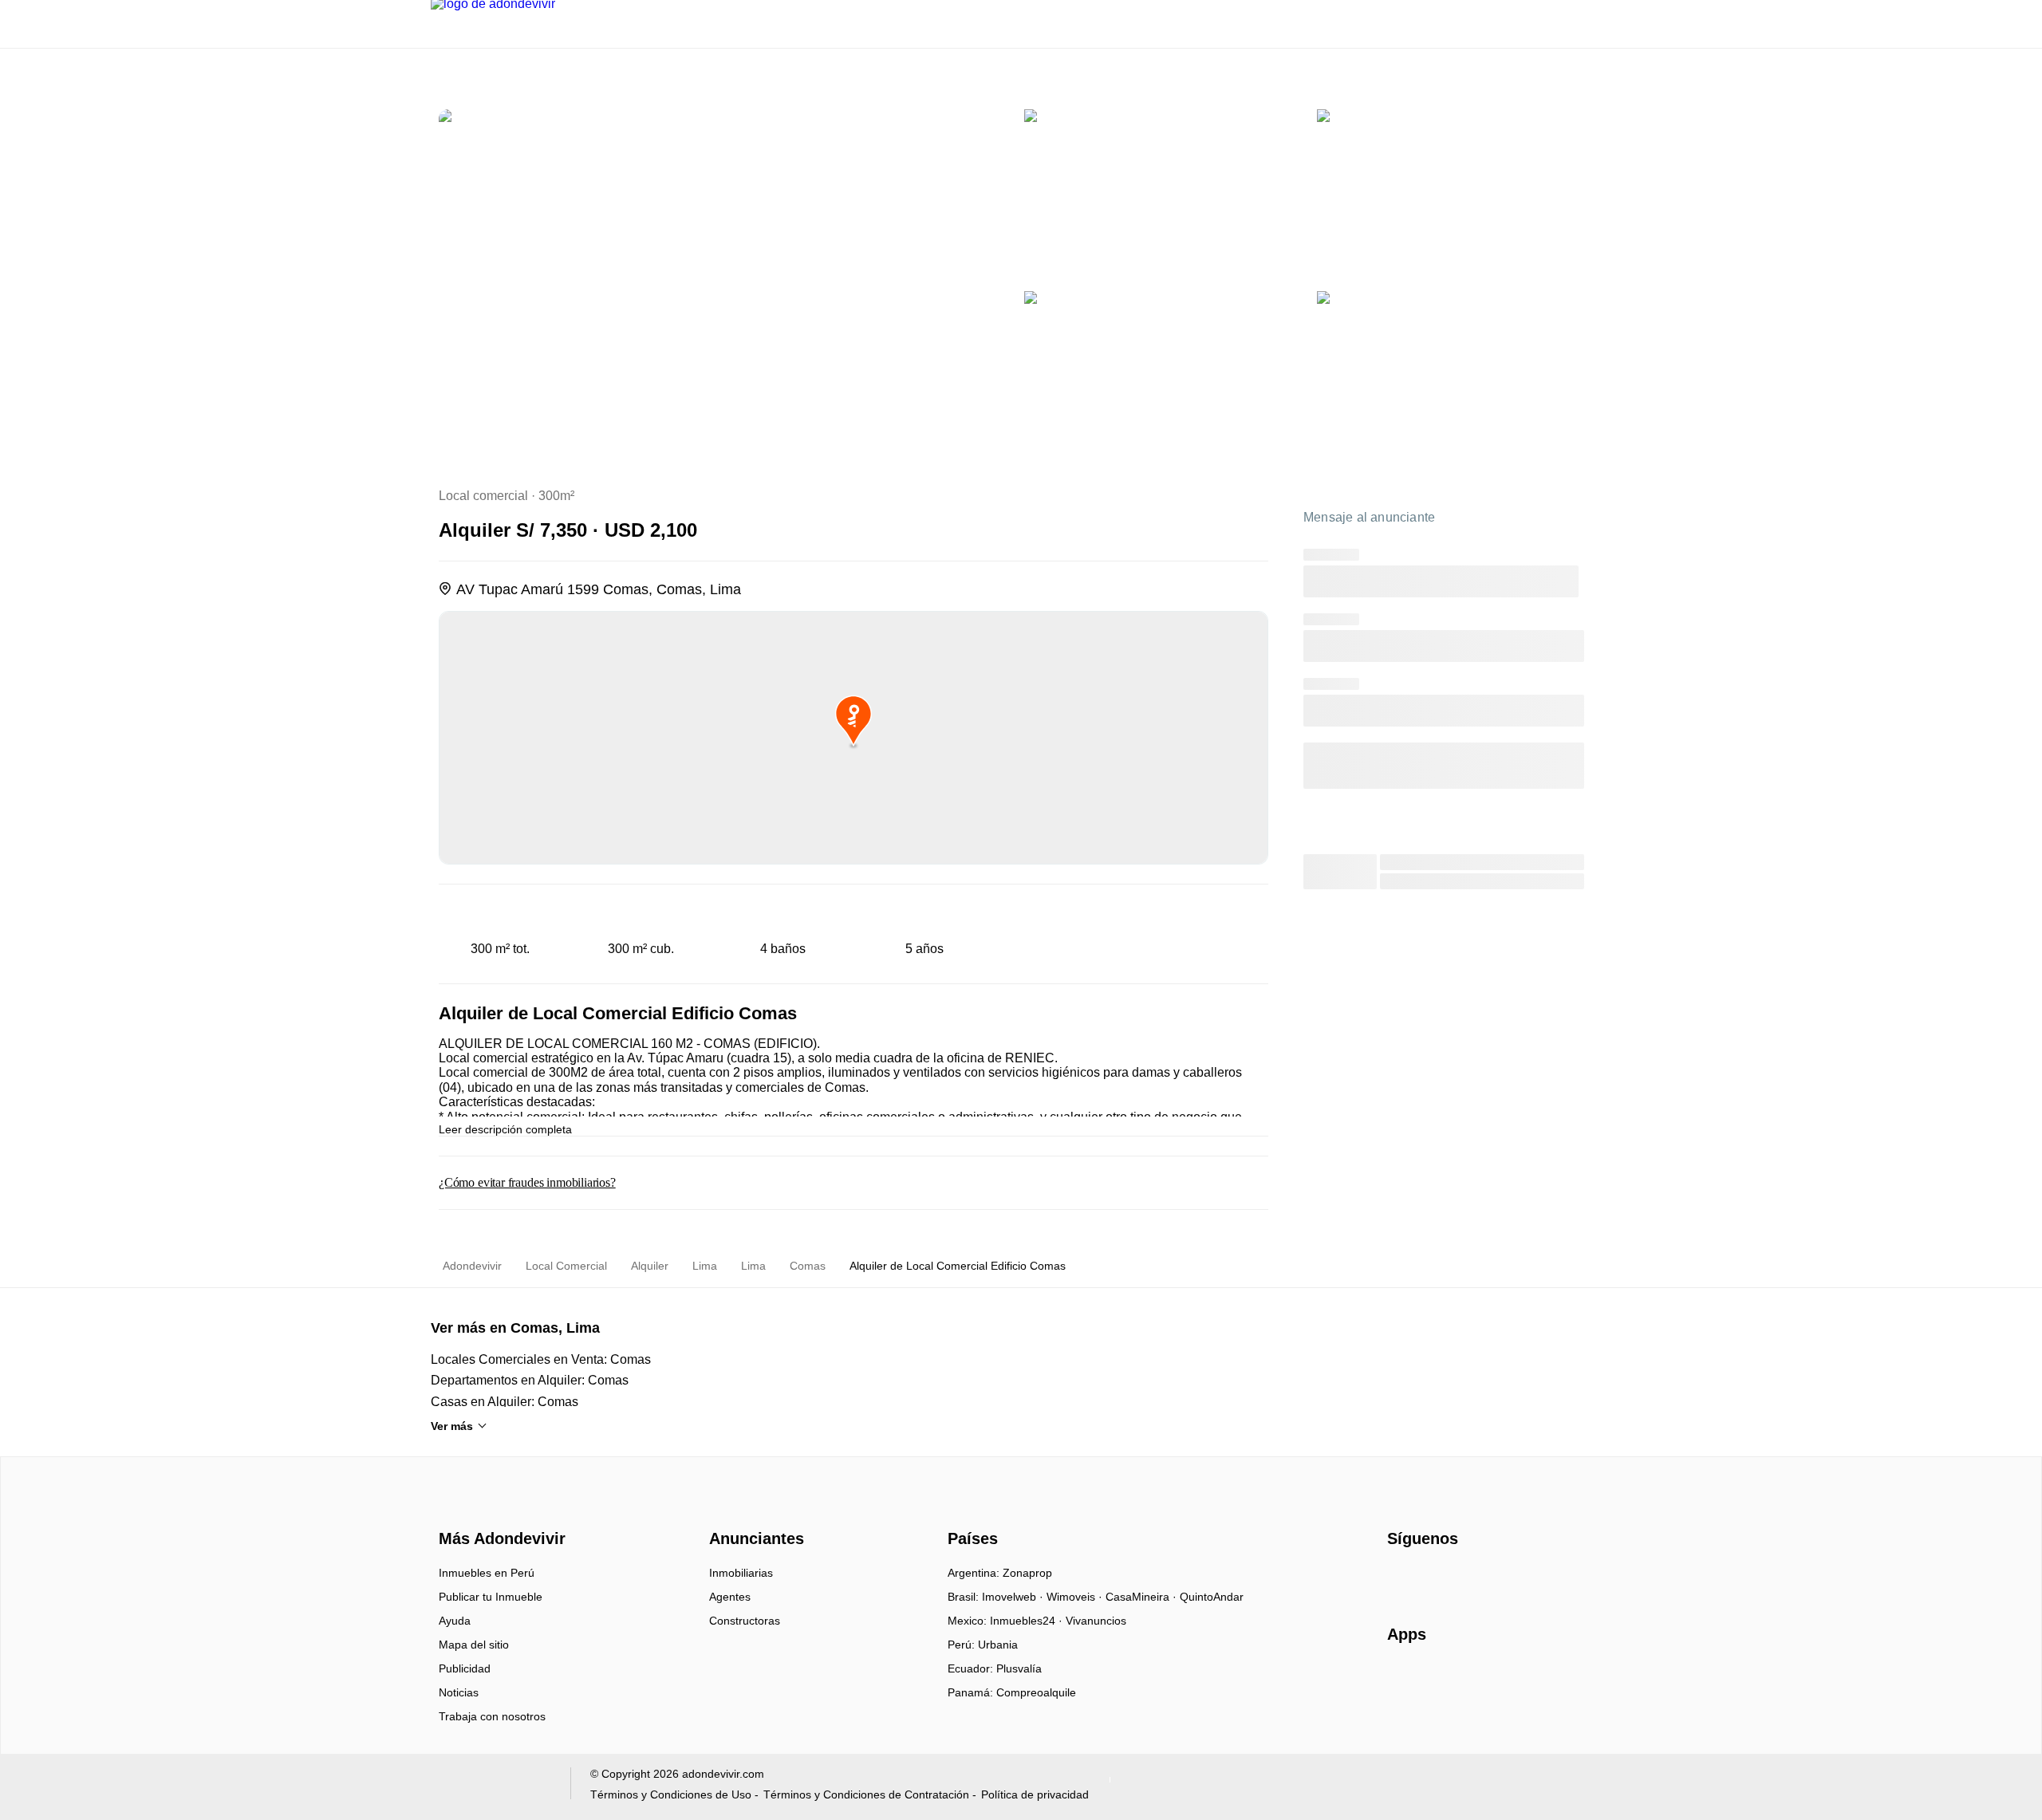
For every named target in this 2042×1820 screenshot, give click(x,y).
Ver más (452, 1426)
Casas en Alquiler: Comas (505, 1402)
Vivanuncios (1096, 1621)
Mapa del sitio (474, 1645)
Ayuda (455, 1621)
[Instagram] (1427, 1578)
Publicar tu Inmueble (491, 1597)
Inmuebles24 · (1028, 1621)
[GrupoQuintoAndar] (491, 1787)
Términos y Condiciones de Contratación (866, 1794)
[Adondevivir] (499, 1511)
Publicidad (465, 1668)
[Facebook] (1400, 1578)
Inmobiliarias (741, 1573)
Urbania (998, 1645)
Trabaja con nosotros (492, 1716)
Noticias (459, 1692)
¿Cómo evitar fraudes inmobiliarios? (527, 1182)
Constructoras (745, 1621)
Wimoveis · (1076, 1597)
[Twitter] (1479, 1578)
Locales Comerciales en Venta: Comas (541, 1359)
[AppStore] (1438, 1680)
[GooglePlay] (1546, 1680)
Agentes (730, 1597)
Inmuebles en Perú (487, 1573)
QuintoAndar (1212, 1597)
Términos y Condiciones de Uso (671, 1794)
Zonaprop (1027, 1573)
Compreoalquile (1036, 1692)
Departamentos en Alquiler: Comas (530, 1380)
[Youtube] (1453, 1578)
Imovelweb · (1014, 1597)
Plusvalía (1019, 1668)
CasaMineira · (1143, 1597)
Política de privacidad (1035, 1794)
